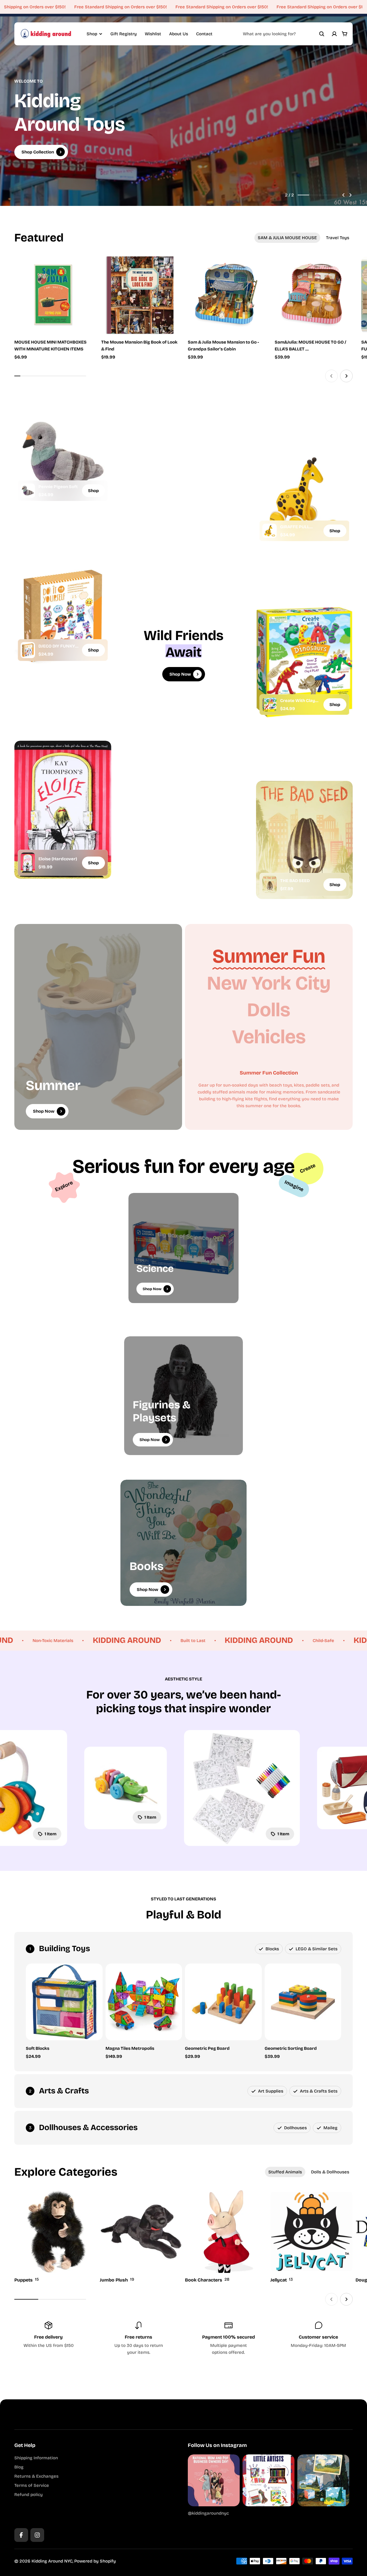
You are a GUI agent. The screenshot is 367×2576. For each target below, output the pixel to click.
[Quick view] (80, 269)
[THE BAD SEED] (270, 885)
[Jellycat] (312, 2237)
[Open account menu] (334, 34)
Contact (204, 34)
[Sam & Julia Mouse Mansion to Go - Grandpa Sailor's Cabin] (227, 295)
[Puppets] (56, 2237)
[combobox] (284, 34)
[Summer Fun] (269, 956)
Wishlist (153, 34)
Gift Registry (124, 34)
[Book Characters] (226, 2237)
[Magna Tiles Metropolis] (144, 2002)
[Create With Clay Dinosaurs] (270, 705)
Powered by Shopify (95, 2561)
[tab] (287, 238)
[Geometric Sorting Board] (303, 2002)
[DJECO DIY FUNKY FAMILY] (28, 650)
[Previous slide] (343, 195)
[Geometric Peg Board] (223, 2002)
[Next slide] (350, 195)
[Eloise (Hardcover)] (28, 863)
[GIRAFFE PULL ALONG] (270, 531)
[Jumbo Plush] (141, 2237)
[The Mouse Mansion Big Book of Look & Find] (140, 295)
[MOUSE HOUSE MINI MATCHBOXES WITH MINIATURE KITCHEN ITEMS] (53, 295)
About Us (179, 34)
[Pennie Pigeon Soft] (28, 491)
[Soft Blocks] (64, 2002)
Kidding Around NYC (52, 2561)
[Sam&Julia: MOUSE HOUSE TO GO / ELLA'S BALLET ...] (314, 295)
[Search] (322, 34)
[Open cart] (345, 34)
